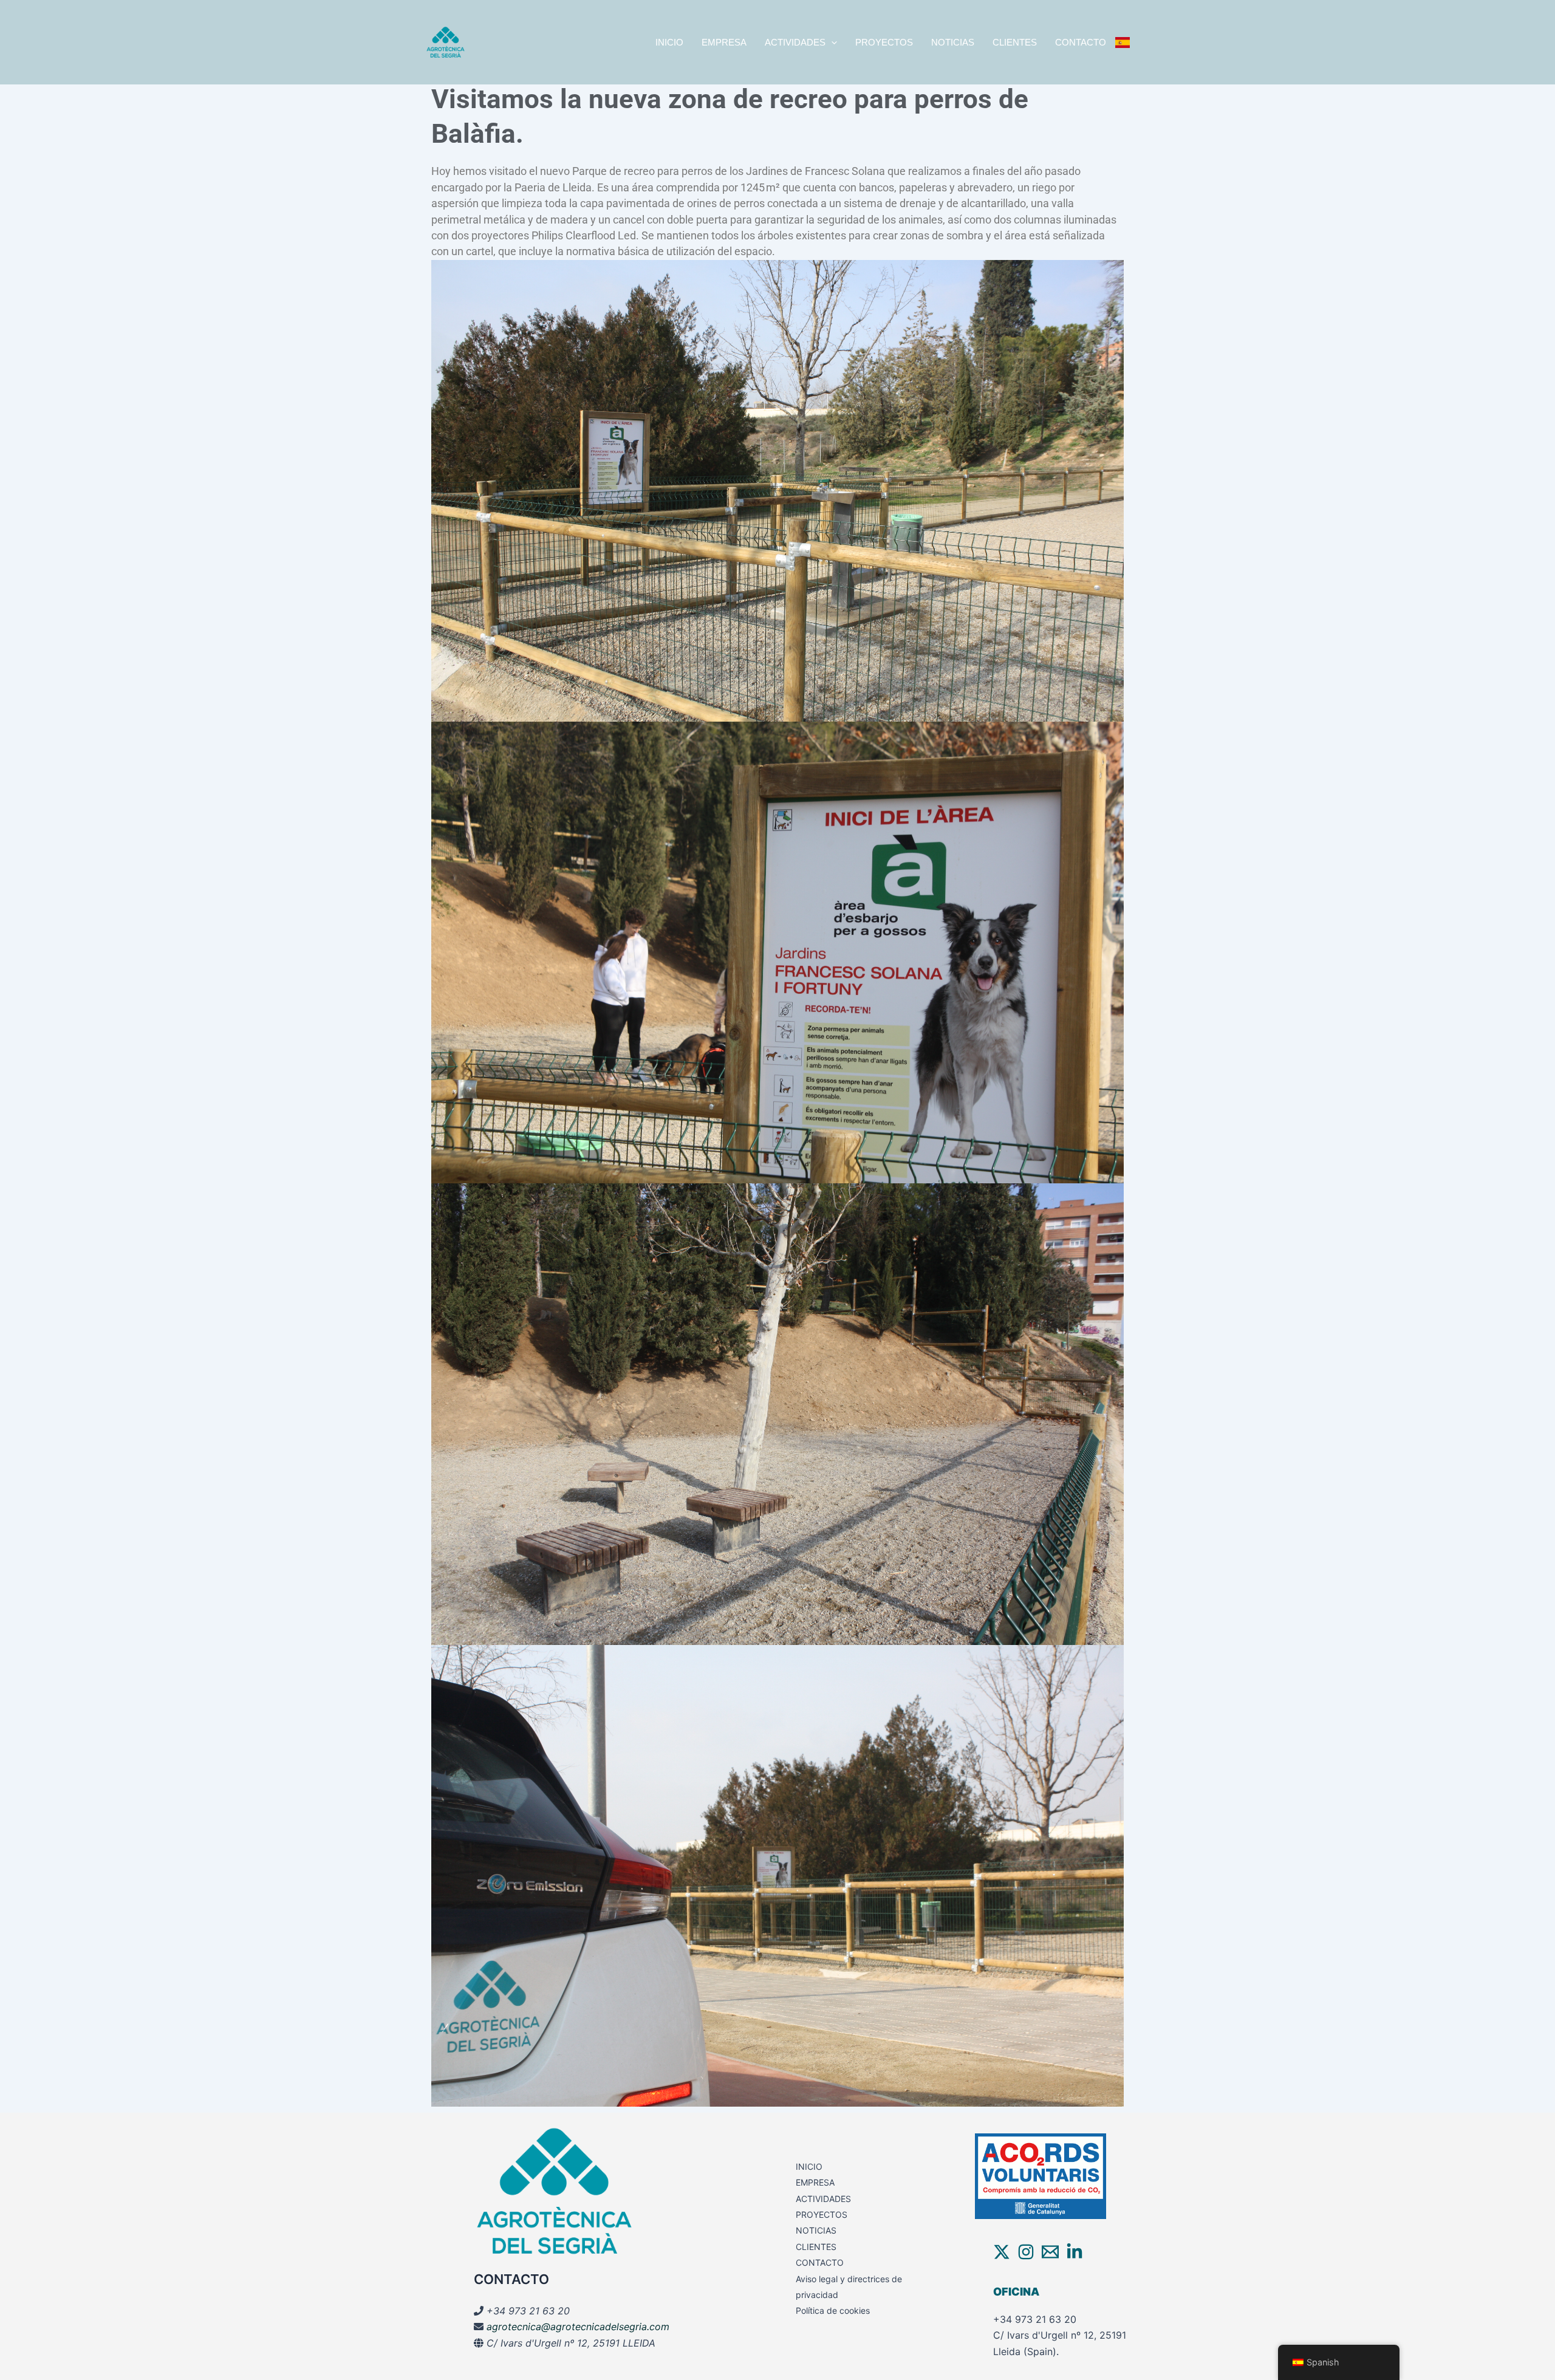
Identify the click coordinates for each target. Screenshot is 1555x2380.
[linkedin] (1075, 2252)
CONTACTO (1081, 42)
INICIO (669, 42)
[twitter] (1002, 2252)
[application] (831, 43)
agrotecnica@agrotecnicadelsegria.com (578, 2327)
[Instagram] (1026, 2252)
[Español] (1123, 43)
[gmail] (1050, 2252)
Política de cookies (833, 2310)
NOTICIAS (953, 42)
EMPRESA (724, 42)
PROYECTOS (884, 42)
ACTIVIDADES (795, 42)
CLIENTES (1015, 42)
